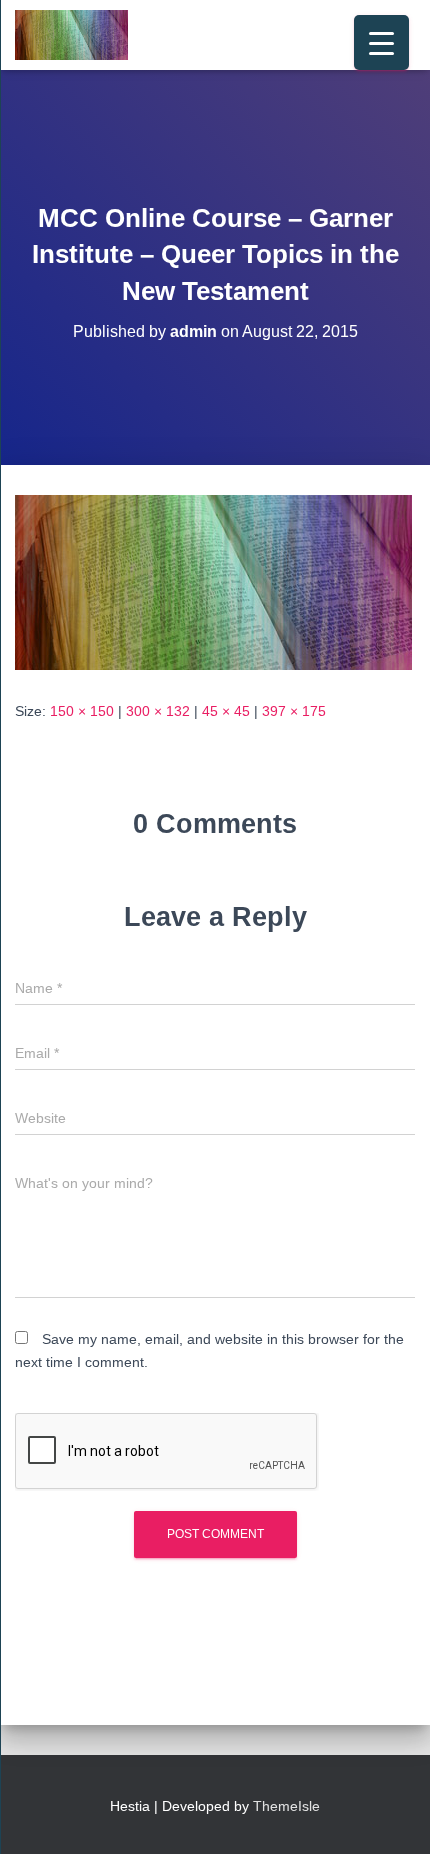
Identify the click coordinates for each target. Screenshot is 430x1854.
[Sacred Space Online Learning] (79, 35)
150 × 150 (82, 711)
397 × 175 (294, 711)
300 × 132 (158, 711)
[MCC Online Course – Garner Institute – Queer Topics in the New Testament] (213, 581)
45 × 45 (226, 711)
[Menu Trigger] (381, 42)
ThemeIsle (286, 1806)
